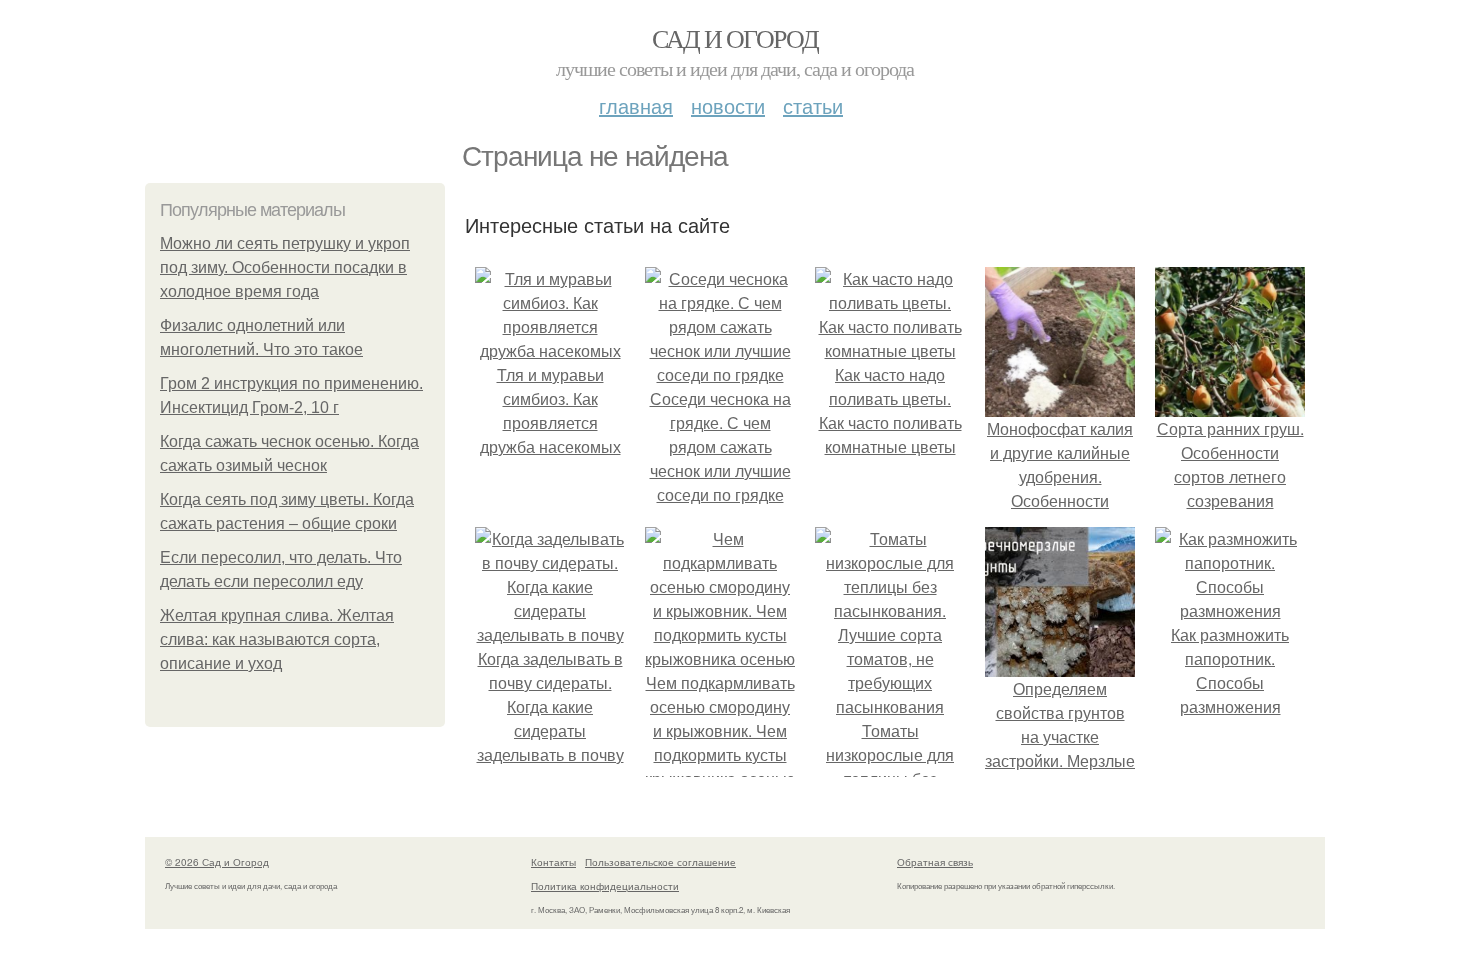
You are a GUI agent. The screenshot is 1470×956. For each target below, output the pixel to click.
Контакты (553, 862)
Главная (636, 105)
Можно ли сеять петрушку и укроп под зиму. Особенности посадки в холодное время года (285, 267)
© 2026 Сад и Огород (217, 862)
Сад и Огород (735, 38)
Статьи (813, 105)
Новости (728, 105)
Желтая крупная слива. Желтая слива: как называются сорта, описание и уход (277, 639)
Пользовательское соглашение (660, 862)
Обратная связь (935, 862)
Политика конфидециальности (605, 886)
